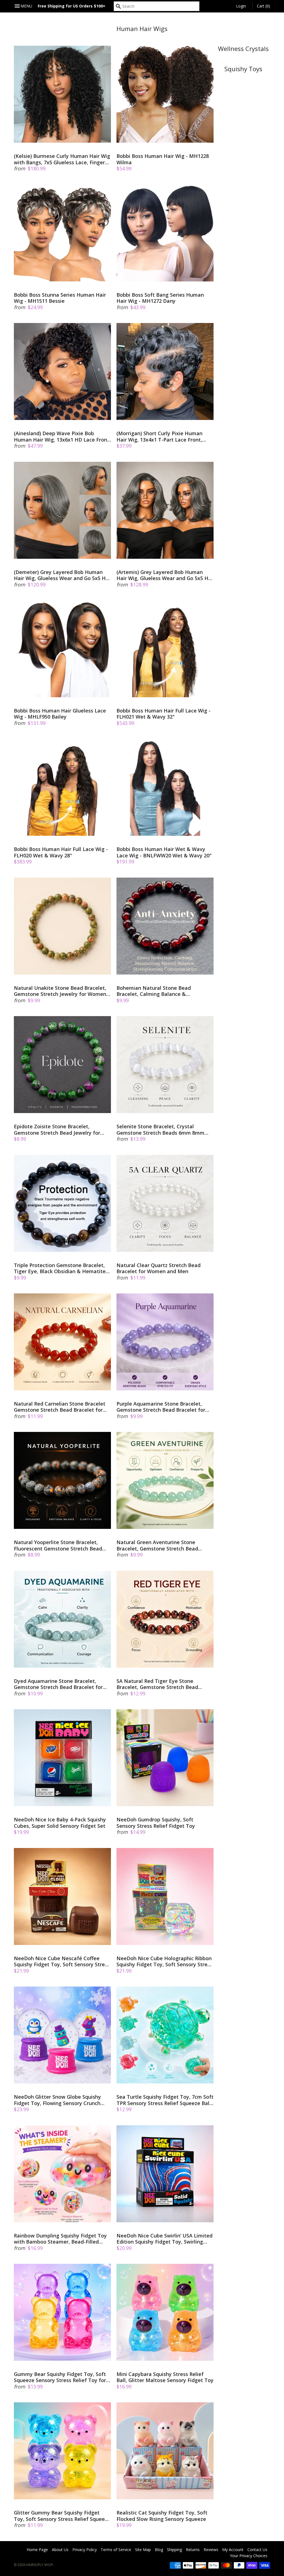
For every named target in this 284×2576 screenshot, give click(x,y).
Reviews (211, 2550)
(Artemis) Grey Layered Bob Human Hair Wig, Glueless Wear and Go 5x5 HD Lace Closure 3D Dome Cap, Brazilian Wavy (164, 575)
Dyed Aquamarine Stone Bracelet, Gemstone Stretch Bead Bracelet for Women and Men (58, 1684)
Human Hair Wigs (142, 29)
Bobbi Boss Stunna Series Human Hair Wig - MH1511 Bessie (60, 298)
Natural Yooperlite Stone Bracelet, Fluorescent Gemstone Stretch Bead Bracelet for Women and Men (58, 1545)
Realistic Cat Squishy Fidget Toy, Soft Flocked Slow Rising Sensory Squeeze (162, 2516)
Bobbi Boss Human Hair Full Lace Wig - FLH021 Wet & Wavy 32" (163, 714)
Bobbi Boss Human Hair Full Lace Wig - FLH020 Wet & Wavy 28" (61, 852)
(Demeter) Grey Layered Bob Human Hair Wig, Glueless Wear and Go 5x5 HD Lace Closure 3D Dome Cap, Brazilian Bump (62, 575)
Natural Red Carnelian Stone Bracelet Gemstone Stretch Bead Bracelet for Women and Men (60, 1407)
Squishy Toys (243, 69)
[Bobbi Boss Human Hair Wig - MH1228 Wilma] (165, 94)
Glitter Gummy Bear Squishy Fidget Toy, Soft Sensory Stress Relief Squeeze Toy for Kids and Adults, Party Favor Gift (62, 2516)
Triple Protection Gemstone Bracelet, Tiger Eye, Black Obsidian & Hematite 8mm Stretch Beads (60, 1268)
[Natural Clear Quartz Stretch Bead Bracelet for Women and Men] (165, 1203)
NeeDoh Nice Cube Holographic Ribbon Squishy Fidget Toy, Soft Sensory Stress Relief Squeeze (164, 1961)
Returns (193, 2550)
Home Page (37, 2550)
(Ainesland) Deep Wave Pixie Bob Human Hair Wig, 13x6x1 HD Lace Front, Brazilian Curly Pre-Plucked (62, 436)
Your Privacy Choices (249, 2556)
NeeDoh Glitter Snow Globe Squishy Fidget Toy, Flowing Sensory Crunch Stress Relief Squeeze (57, 2100)
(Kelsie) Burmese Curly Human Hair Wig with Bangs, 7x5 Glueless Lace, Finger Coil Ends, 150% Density (62, 159)
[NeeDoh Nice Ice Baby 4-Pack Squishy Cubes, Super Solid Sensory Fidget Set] (62, 1758)
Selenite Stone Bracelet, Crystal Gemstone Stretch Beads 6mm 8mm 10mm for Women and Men (160, 1130)
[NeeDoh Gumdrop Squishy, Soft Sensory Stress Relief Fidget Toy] (165, 1758)
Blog (159, 2550)
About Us (60, 2550)
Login (241, 6)
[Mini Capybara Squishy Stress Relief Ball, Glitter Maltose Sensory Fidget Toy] (165, 2312)
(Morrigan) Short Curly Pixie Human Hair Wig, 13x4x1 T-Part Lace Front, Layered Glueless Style (159, 436)
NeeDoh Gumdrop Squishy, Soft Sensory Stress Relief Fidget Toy (156, 1823)
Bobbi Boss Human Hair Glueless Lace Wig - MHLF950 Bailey (60, 714)
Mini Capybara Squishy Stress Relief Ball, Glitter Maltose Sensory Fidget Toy (165, 2377)
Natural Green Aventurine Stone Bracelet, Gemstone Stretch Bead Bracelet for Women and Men (157, 1545)
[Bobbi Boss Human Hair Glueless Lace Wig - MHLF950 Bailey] (62, 649)
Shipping (174, 2550)
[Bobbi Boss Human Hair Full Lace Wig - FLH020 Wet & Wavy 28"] (62, 787)
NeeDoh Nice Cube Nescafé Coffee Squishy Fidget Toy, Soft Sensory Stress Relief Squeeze (62, 1961)
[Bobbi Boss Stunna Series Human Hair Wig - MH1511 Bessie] (62, 233)
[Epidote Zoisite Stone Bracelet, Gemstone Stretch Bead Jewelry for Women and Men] (62, 1065)
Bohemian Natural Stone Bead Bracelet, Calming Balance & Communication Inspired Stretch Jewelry (156, 991)
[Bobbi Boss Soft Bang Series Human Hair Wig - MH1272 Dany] (165, 233)
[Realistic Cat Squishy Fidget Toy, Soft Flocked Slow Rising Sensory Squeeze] (165, 2451)
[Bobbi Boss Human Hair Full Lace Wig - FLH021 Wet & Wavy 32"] (165, 649)
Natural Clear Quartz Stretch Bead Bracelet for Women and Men (159, 1268)
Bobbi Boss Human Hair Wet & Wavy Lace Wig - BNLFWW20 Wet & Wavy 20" (164, 852)
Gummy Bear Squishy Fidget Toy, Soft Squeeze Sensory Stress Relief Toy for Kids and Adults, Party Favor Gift (60, 2377)
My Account (233, 2550)
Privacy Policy (85, 2550)
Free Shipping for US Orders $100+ (72, 6)
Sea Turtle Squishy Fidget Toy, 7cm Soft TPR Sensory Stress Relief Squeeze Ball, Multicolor (165, 2100)
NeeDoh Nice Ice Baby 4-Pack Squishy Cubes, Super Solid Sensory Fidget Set (60, 1823)
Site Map (143, 2550)
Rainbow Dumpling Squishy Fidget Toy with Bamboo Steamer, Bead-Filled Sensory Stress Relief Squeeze (60, 2239)
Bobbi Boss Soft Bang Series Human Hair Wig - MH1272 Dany (160, 298)
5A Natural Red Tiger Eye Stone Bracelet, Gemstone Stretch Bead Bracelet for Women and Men (157, 1684)
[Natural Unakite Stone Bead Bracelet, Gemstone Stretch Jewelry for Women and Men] (62, 926)
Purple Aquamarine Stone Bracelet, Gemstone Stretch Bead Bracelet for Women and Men (161, 1407)
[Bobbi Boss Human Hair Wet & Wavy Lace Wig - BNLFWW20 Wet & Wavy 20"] (165, 787)
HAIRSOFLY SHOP (40, 2565)
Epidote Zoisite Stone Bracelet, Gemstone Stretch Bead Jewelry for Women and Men (57, 1130)
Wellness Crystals (243, 49)
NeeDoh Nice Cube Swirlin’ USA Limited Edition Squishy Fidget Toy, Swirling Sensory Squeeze (164, 2239)
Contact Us (257, 2550)
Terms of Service (116, 2550)
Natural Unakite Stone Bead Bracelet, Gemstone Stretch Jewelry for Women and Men (60, 991)
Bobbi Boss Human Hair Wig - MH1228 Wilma (163, 159)
